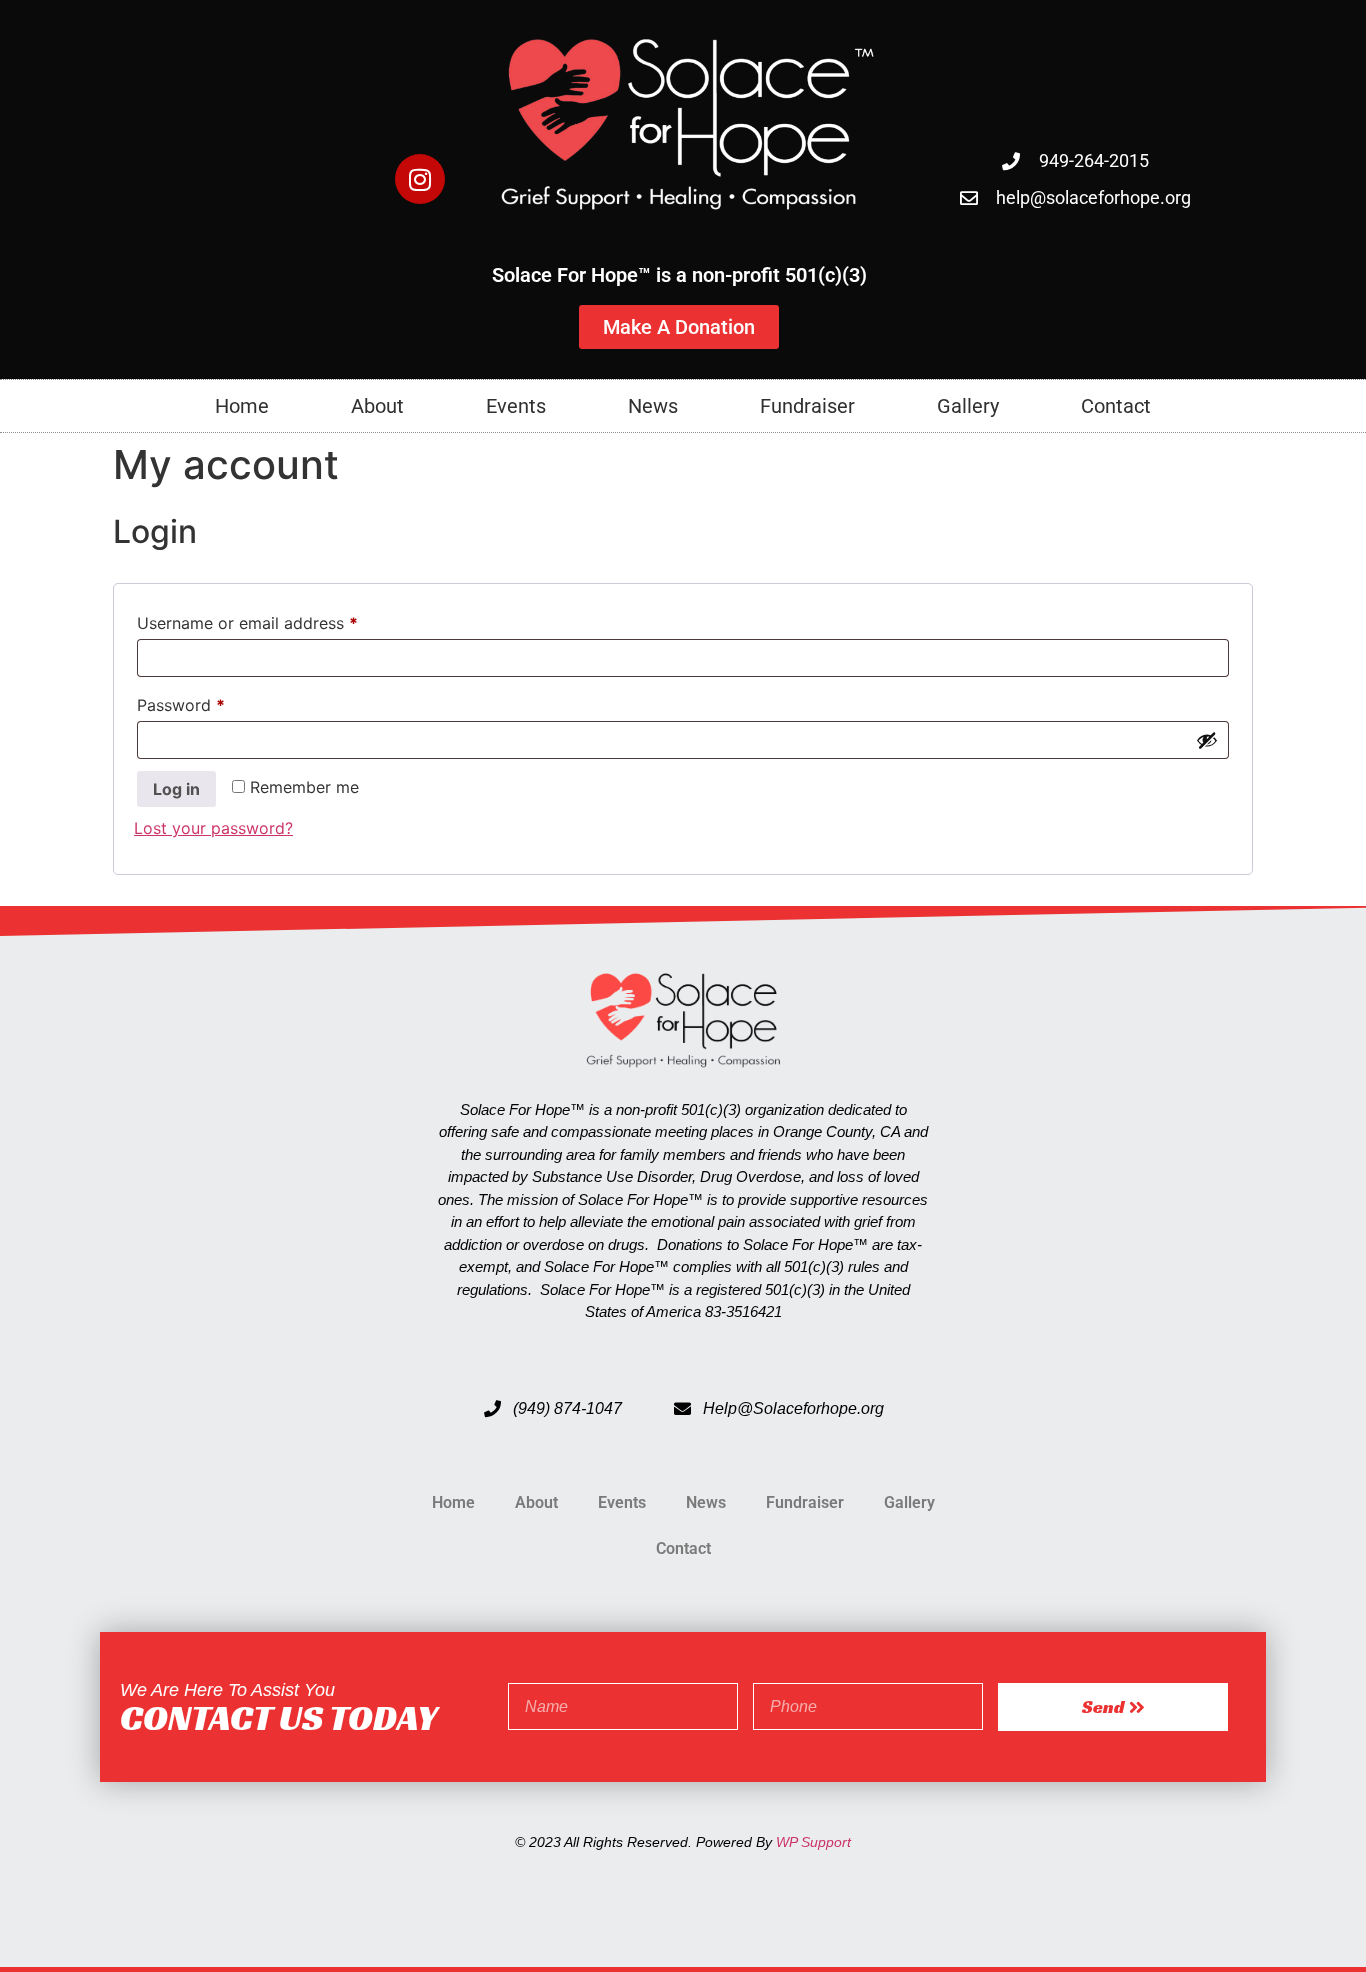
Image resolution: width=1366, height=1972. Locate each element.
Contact (1116, 406)
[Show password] (1207, 740)
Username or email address (280, 620)
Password (214, 702)
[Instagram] (420, 179)
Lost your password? (213, 828)
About (377, 406)
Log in (176, 789)
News (653, 406)
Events (516, 406)
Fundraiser (807, 406)
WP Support (813, 1842)
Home (242, 406)
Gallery (968, 406)
